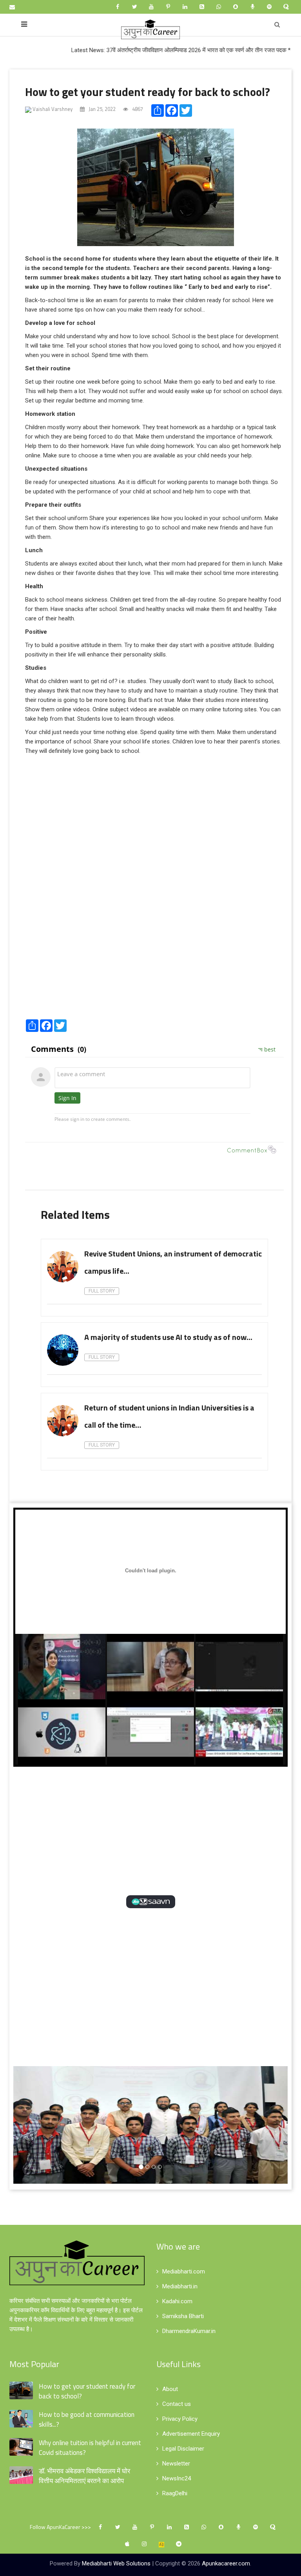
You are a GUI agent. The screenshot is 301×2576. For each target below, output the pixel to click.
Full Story (102, 1291)
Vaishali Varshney (52, 109)
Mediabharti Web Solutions (116, 2563)
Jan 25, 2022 (102, 109)
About (170, 2389)
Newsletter (176, 2464)
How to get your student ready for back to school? (148, 92)
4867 (137, 109)
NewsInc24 (177, 2478)
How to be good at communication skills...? (87, 2419)
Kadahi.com (177, 2301)
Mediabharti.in (180, 2286)
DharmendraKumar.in (189, 2331)
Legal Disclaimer (183, 2449)
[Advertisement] (154, 955)
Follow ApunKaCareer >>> (60, 2527)
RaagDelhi (175, 2493)
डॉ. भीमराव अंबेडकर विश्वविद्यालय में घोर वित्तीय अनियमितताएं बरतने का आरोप (84, 2476)
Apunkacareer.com (226, 2563)
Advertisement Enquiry (191, 2434)
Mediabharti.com (184, 2271)
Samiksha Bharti (183, 2316)
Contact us (177, 2404)
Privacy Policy (180, 2419)
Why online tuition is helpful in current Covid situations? (90, 2448)
